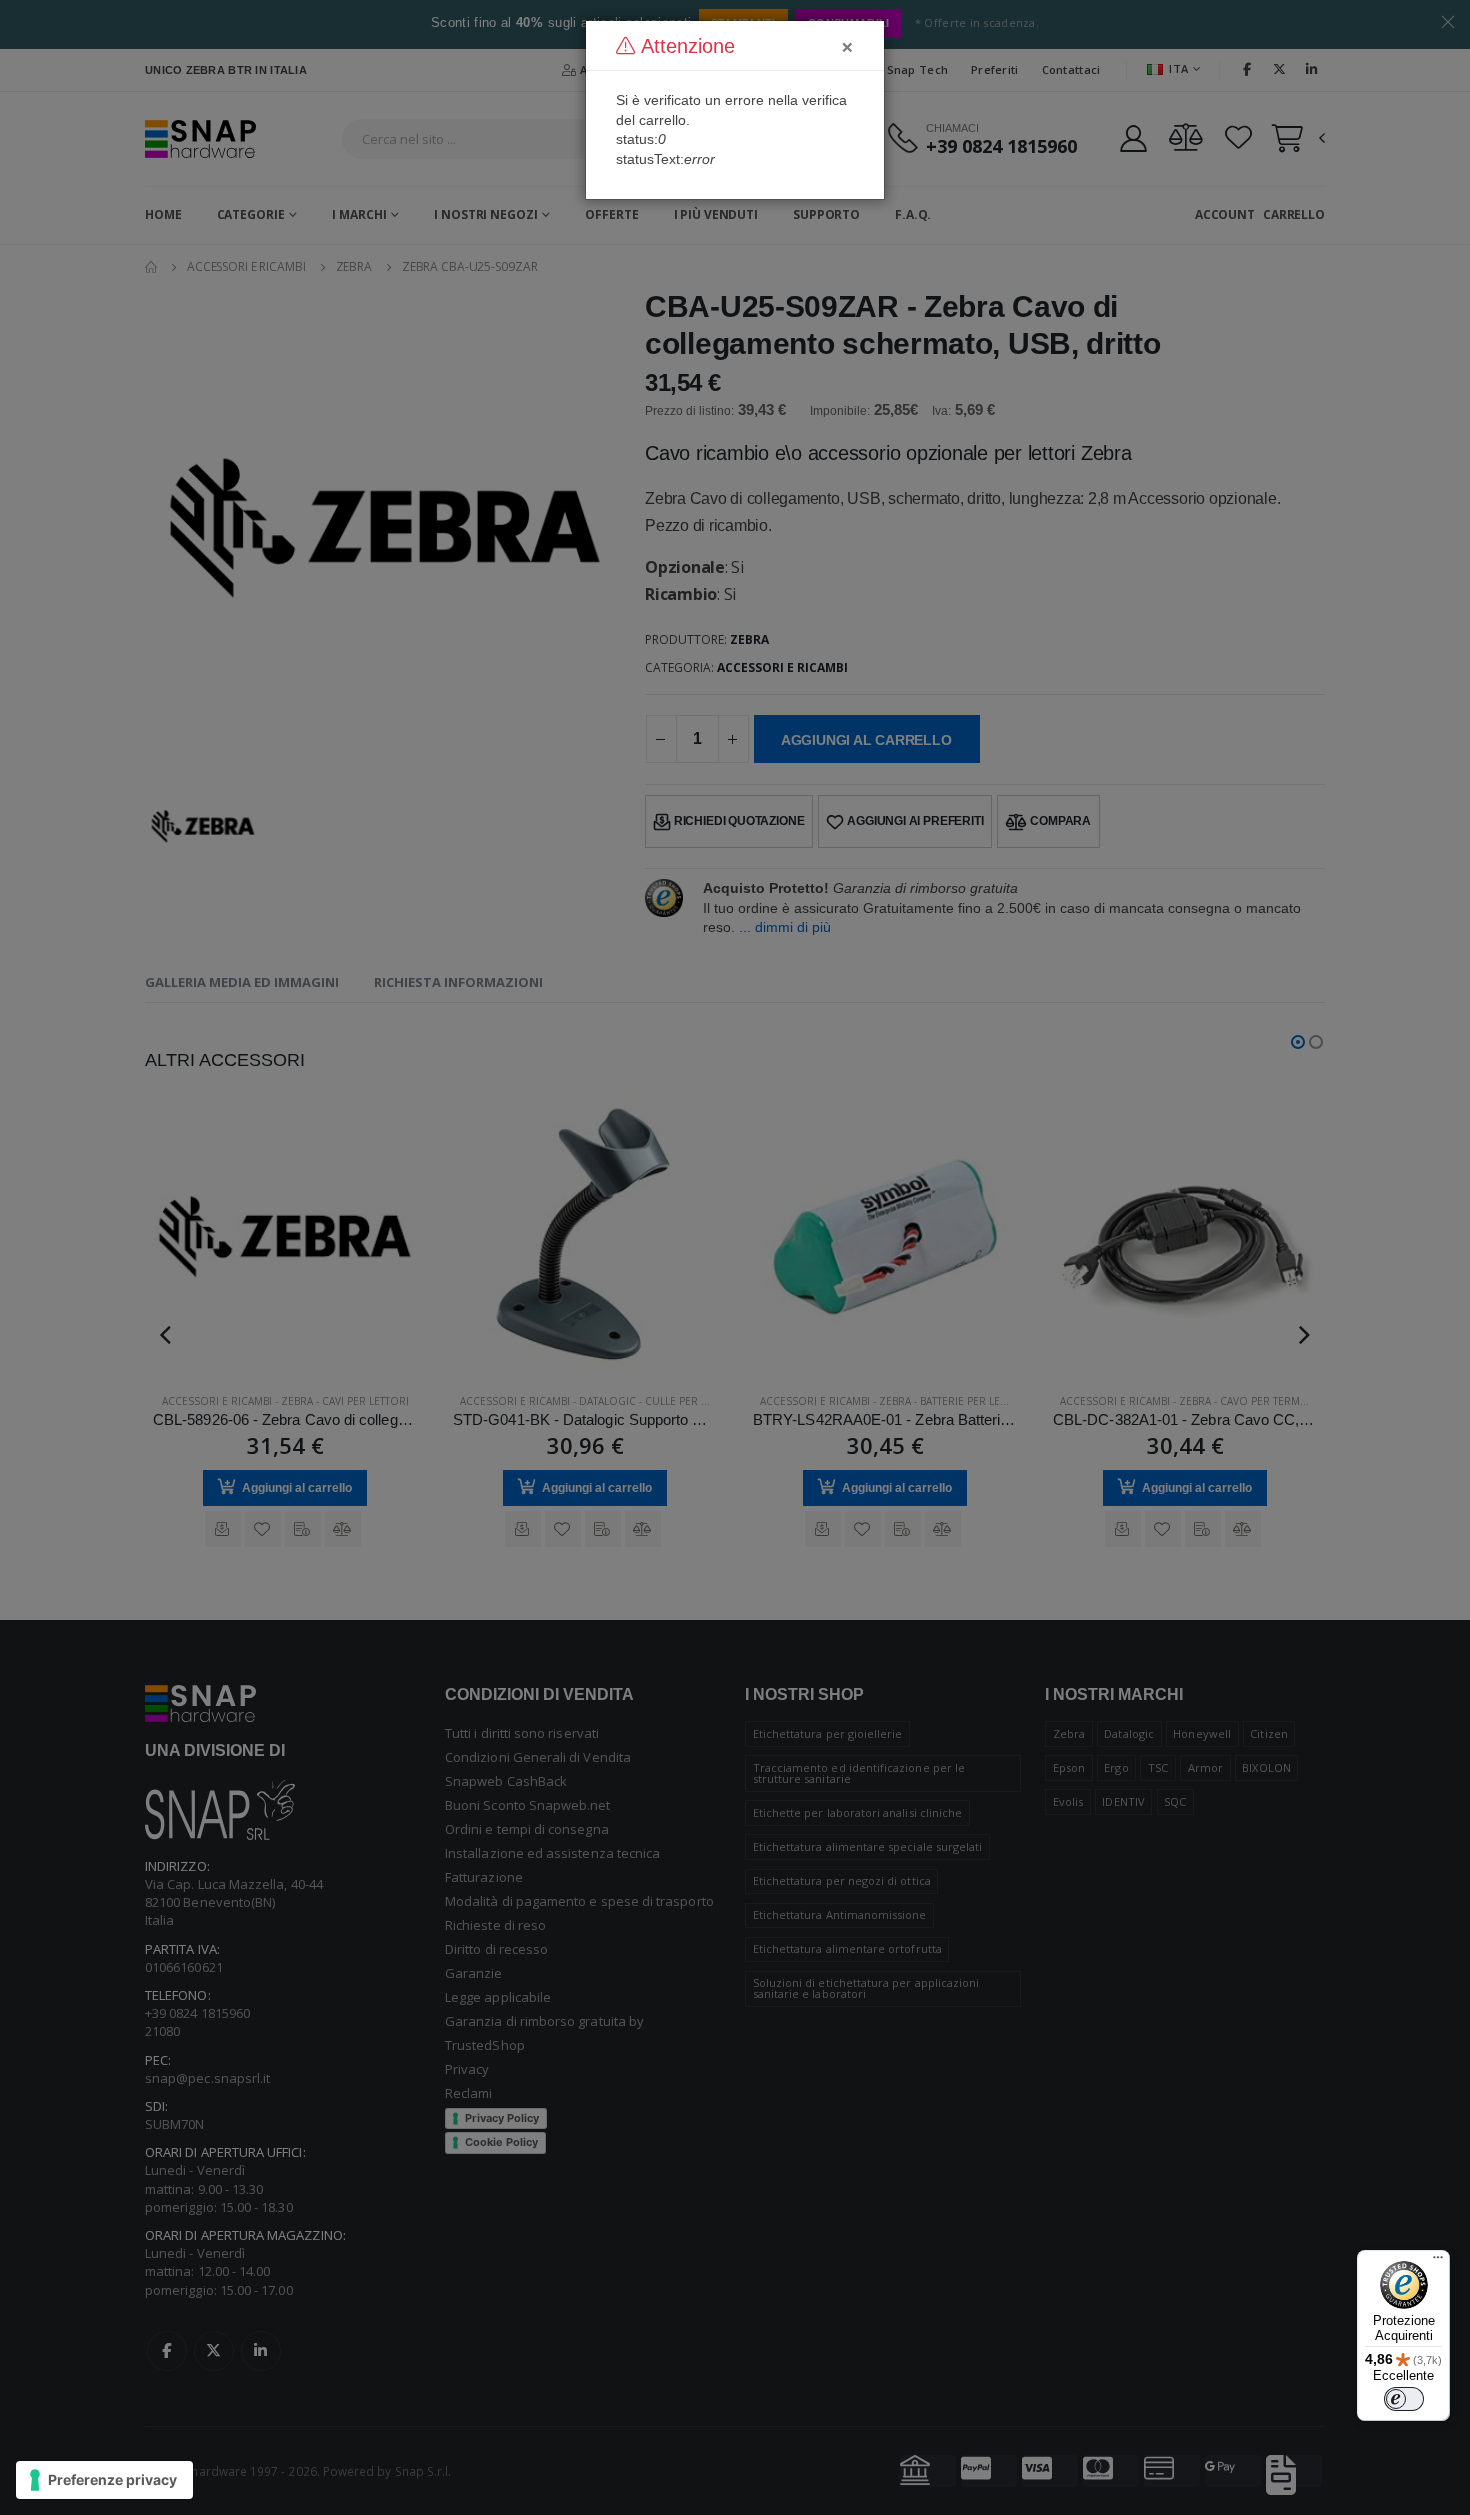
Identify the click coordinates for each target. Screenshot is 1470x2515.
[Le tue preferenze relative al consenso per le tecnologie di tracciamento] (104, 2480)
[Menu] (1438, 2262)
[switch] (1404, 2399)
